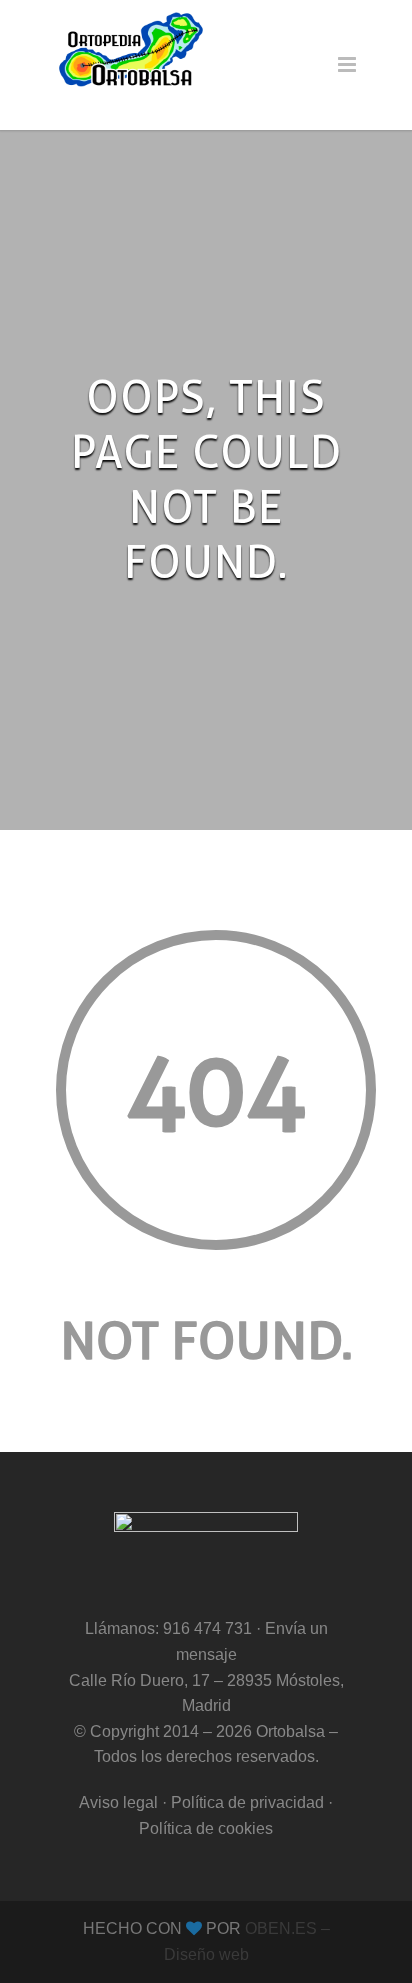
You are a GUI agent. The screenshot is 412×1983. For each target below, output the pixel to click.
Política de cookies (206, 1828)
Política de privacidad (247, 1802)
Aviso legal (118, 1802)
